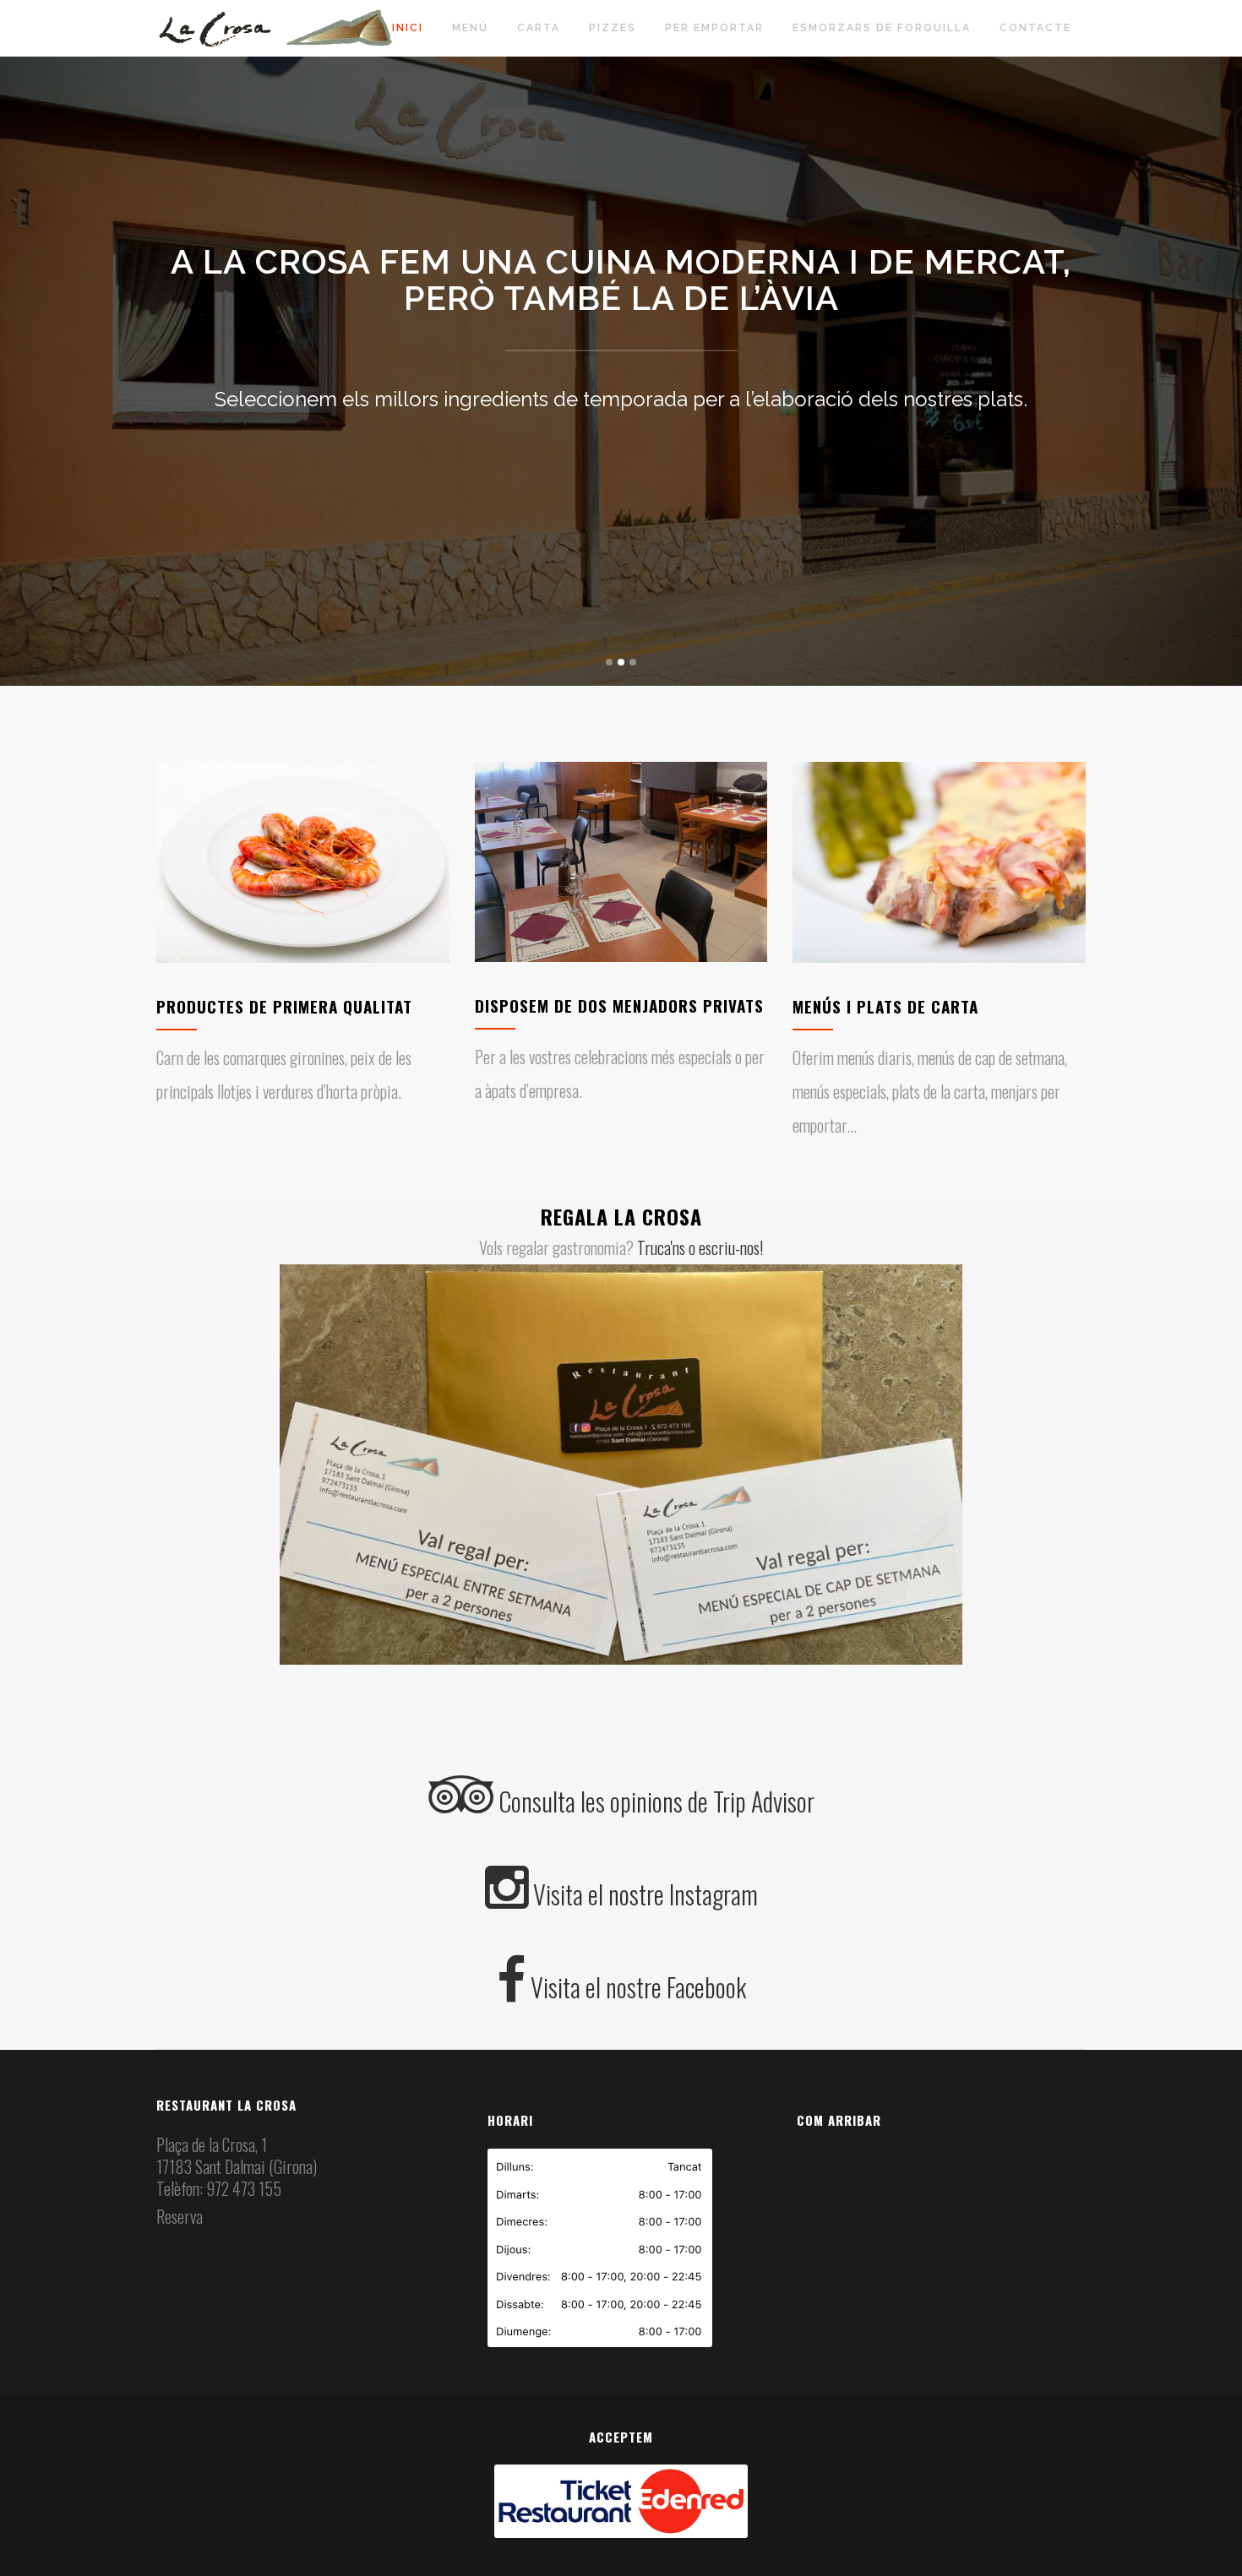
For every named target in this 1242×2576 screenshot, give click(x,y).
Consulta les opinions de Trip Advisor (654, 1801)
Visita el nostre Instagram (643, 1894)
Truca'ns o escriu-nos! (700, 1247)
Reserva (180, 2216)
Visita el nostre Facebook (636, 1987)
